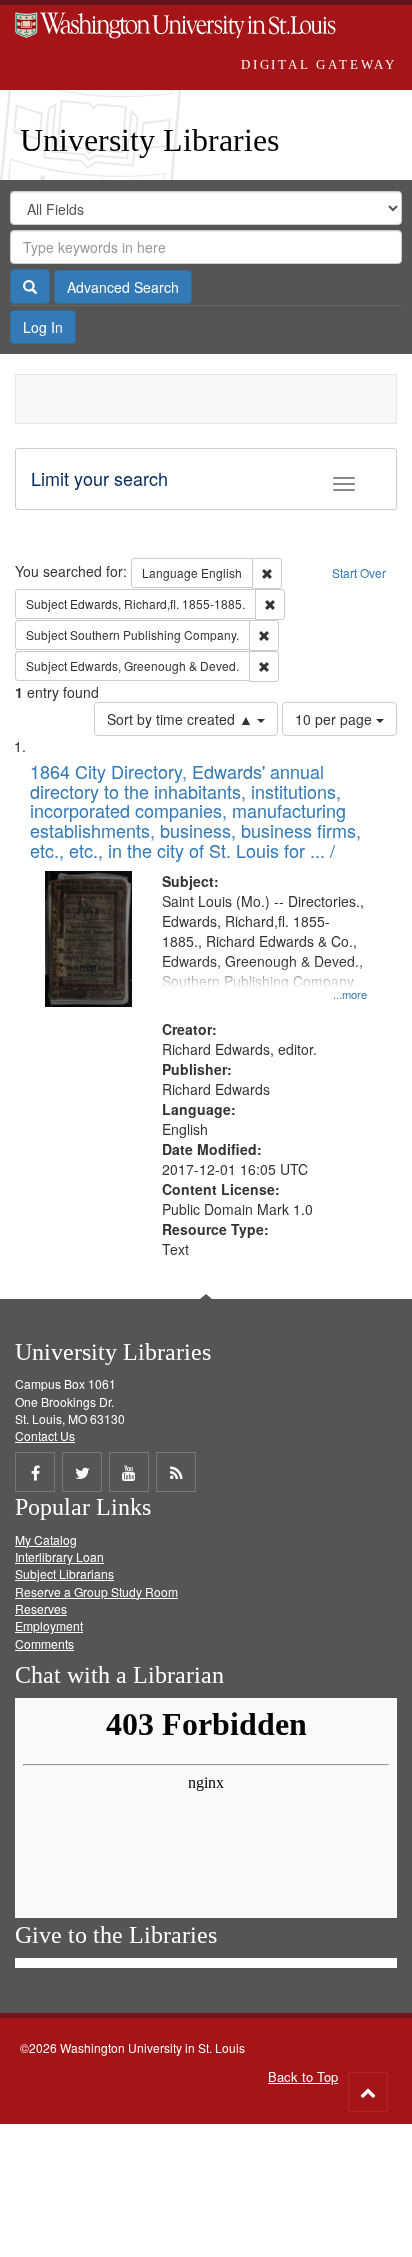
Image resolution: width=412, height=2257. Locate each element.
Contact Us (45, 1435)
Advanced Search (123, 287)
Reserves (41, 1608)
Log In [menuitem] (43, 327)
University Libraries (149, 140)
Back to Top (303, 2076)
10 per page (335, 719)
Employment (49, 1625)
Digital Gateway (319, 64)
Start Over (359, 572)
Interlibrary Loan (59, 1556)
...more (350, 994)
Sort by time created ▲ (182, 719)
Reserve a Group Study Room (96, 1591)
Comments (44, 1643)
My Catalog (46, 1539)
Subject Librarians (64, 1573)
